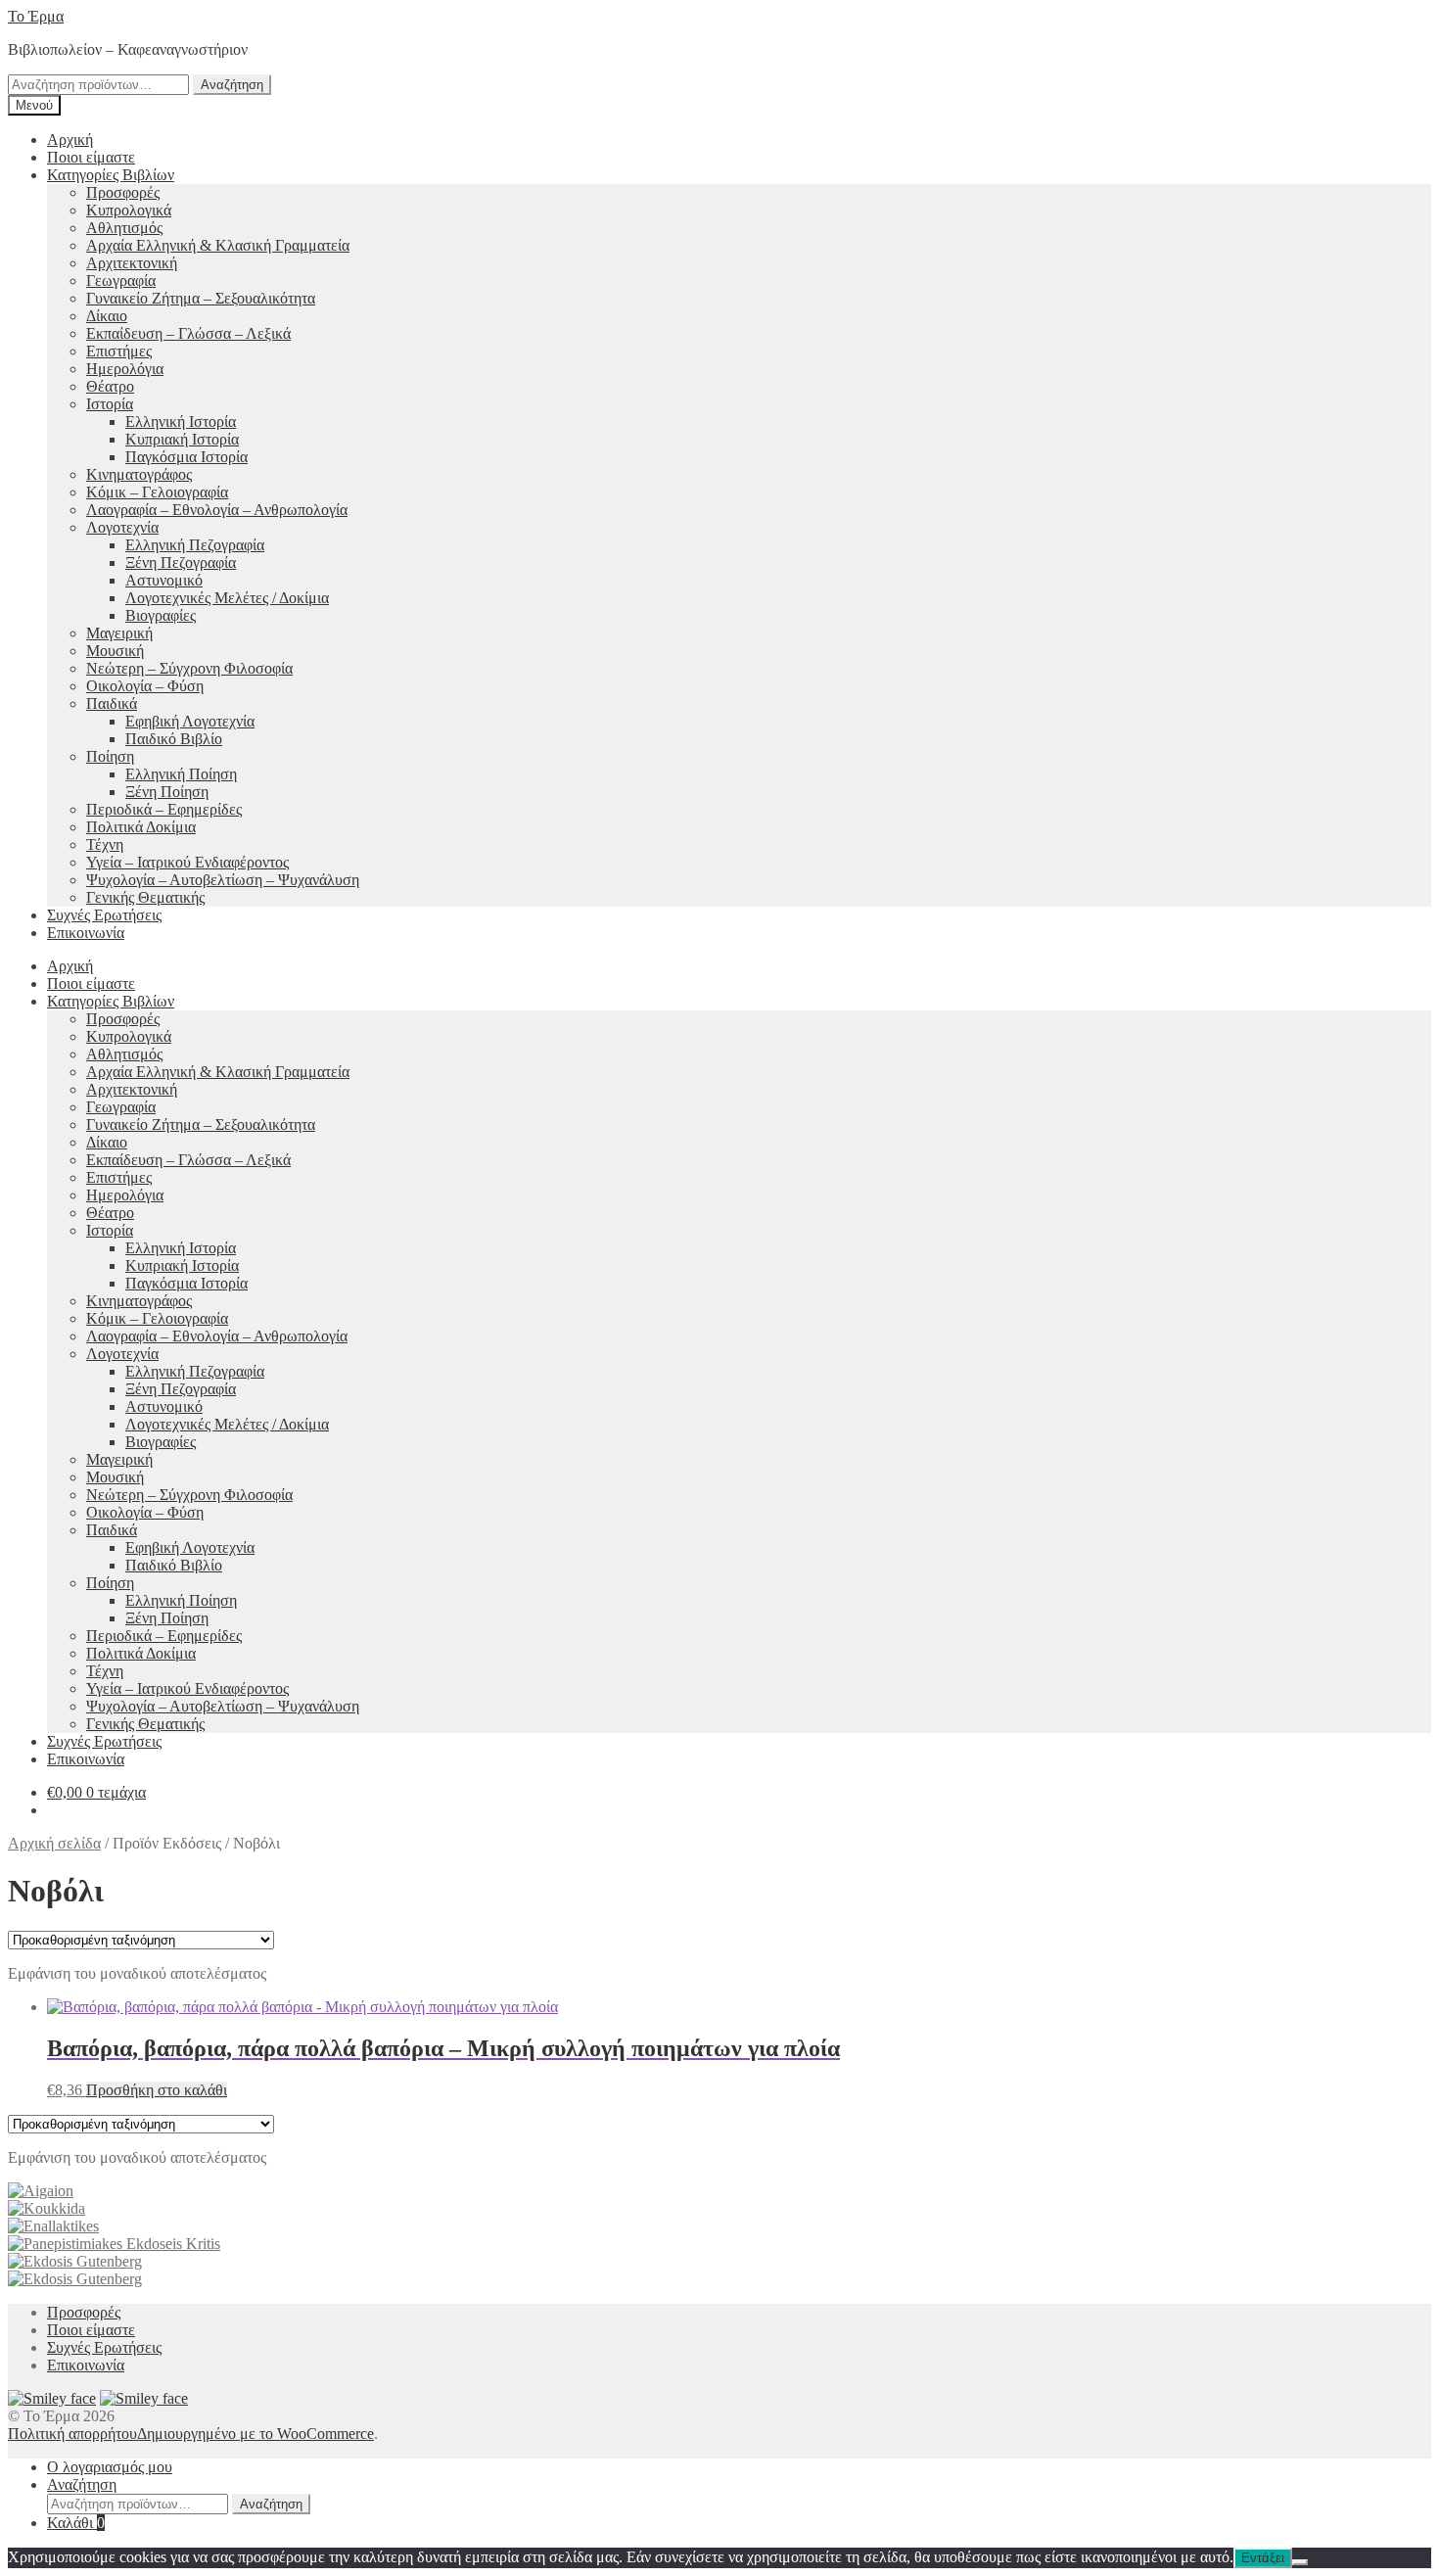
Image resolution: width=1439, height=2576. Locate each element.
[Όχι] (1300, 2562)
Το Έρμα (36, 16)
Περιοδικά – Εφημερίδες (164, 809)
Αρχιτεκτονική (132, 263)
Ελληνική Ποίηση (181, 774)
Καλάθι (76, 2523)
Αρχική (70, 140)
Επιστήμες (119, 351)
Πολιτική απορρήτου (72, 2434)
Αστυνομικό (164, 580)
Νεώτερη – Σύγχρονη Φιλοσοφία (189, 668)
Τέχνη (105, 844)
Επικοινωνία (86, 933)
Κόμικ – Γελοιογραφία (157, 492)
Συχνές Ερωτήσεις (104, 915)
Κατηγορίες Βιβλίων (111, 175)
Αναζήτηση (232, 85)
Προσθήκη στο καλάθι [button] (157, 2090)
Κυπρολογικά (129, 210)
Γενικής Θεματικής (145, 897)
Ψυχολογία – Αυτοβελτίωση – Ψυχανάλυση (223, 880)
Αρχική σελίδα (54, 1843)
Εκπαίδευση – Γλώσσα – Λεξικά (188, 333)
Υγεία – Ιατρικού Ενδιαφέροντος (187, 862)
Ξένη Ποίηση (167, 792)
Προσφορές (123, 192)
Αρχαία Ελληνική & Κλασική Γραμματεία (218, 245)
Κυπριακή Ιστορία (182, 439)
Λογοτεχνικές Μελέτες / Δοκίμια (227, 598)
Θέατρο (110, 386)
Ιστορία (110, 404)
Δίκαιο (107, 316)
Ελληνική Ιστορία (181, 422)
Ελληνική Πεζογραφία (195, 545)
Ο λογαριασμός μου (110, 2467)
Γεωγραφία (121, 281)
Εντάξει (1263, 2558)
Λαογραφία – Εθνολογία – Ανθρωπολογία (217, 510)
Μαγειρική (119, 633)
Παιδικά (112, 703)
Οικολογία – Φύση (145, 686)
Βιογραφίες (161, 615)
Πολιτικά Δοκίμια (141, 827)
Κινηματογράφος (139, 474)
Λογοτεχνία (122, 527)
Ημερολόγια (125, 369)
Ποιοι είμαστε (91, 157)
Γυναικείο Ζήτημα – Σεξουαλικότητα (201, 298)
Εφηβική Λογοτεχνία (190, 721)
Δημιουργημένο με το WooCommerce (255, 2434)
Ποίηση (110, 756)
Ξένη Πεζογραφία (181, 562)
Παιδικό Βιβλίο (174, 739)
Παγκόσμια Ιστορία (186, 457)
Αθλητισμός (124, 228)
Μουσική (115, 651)
